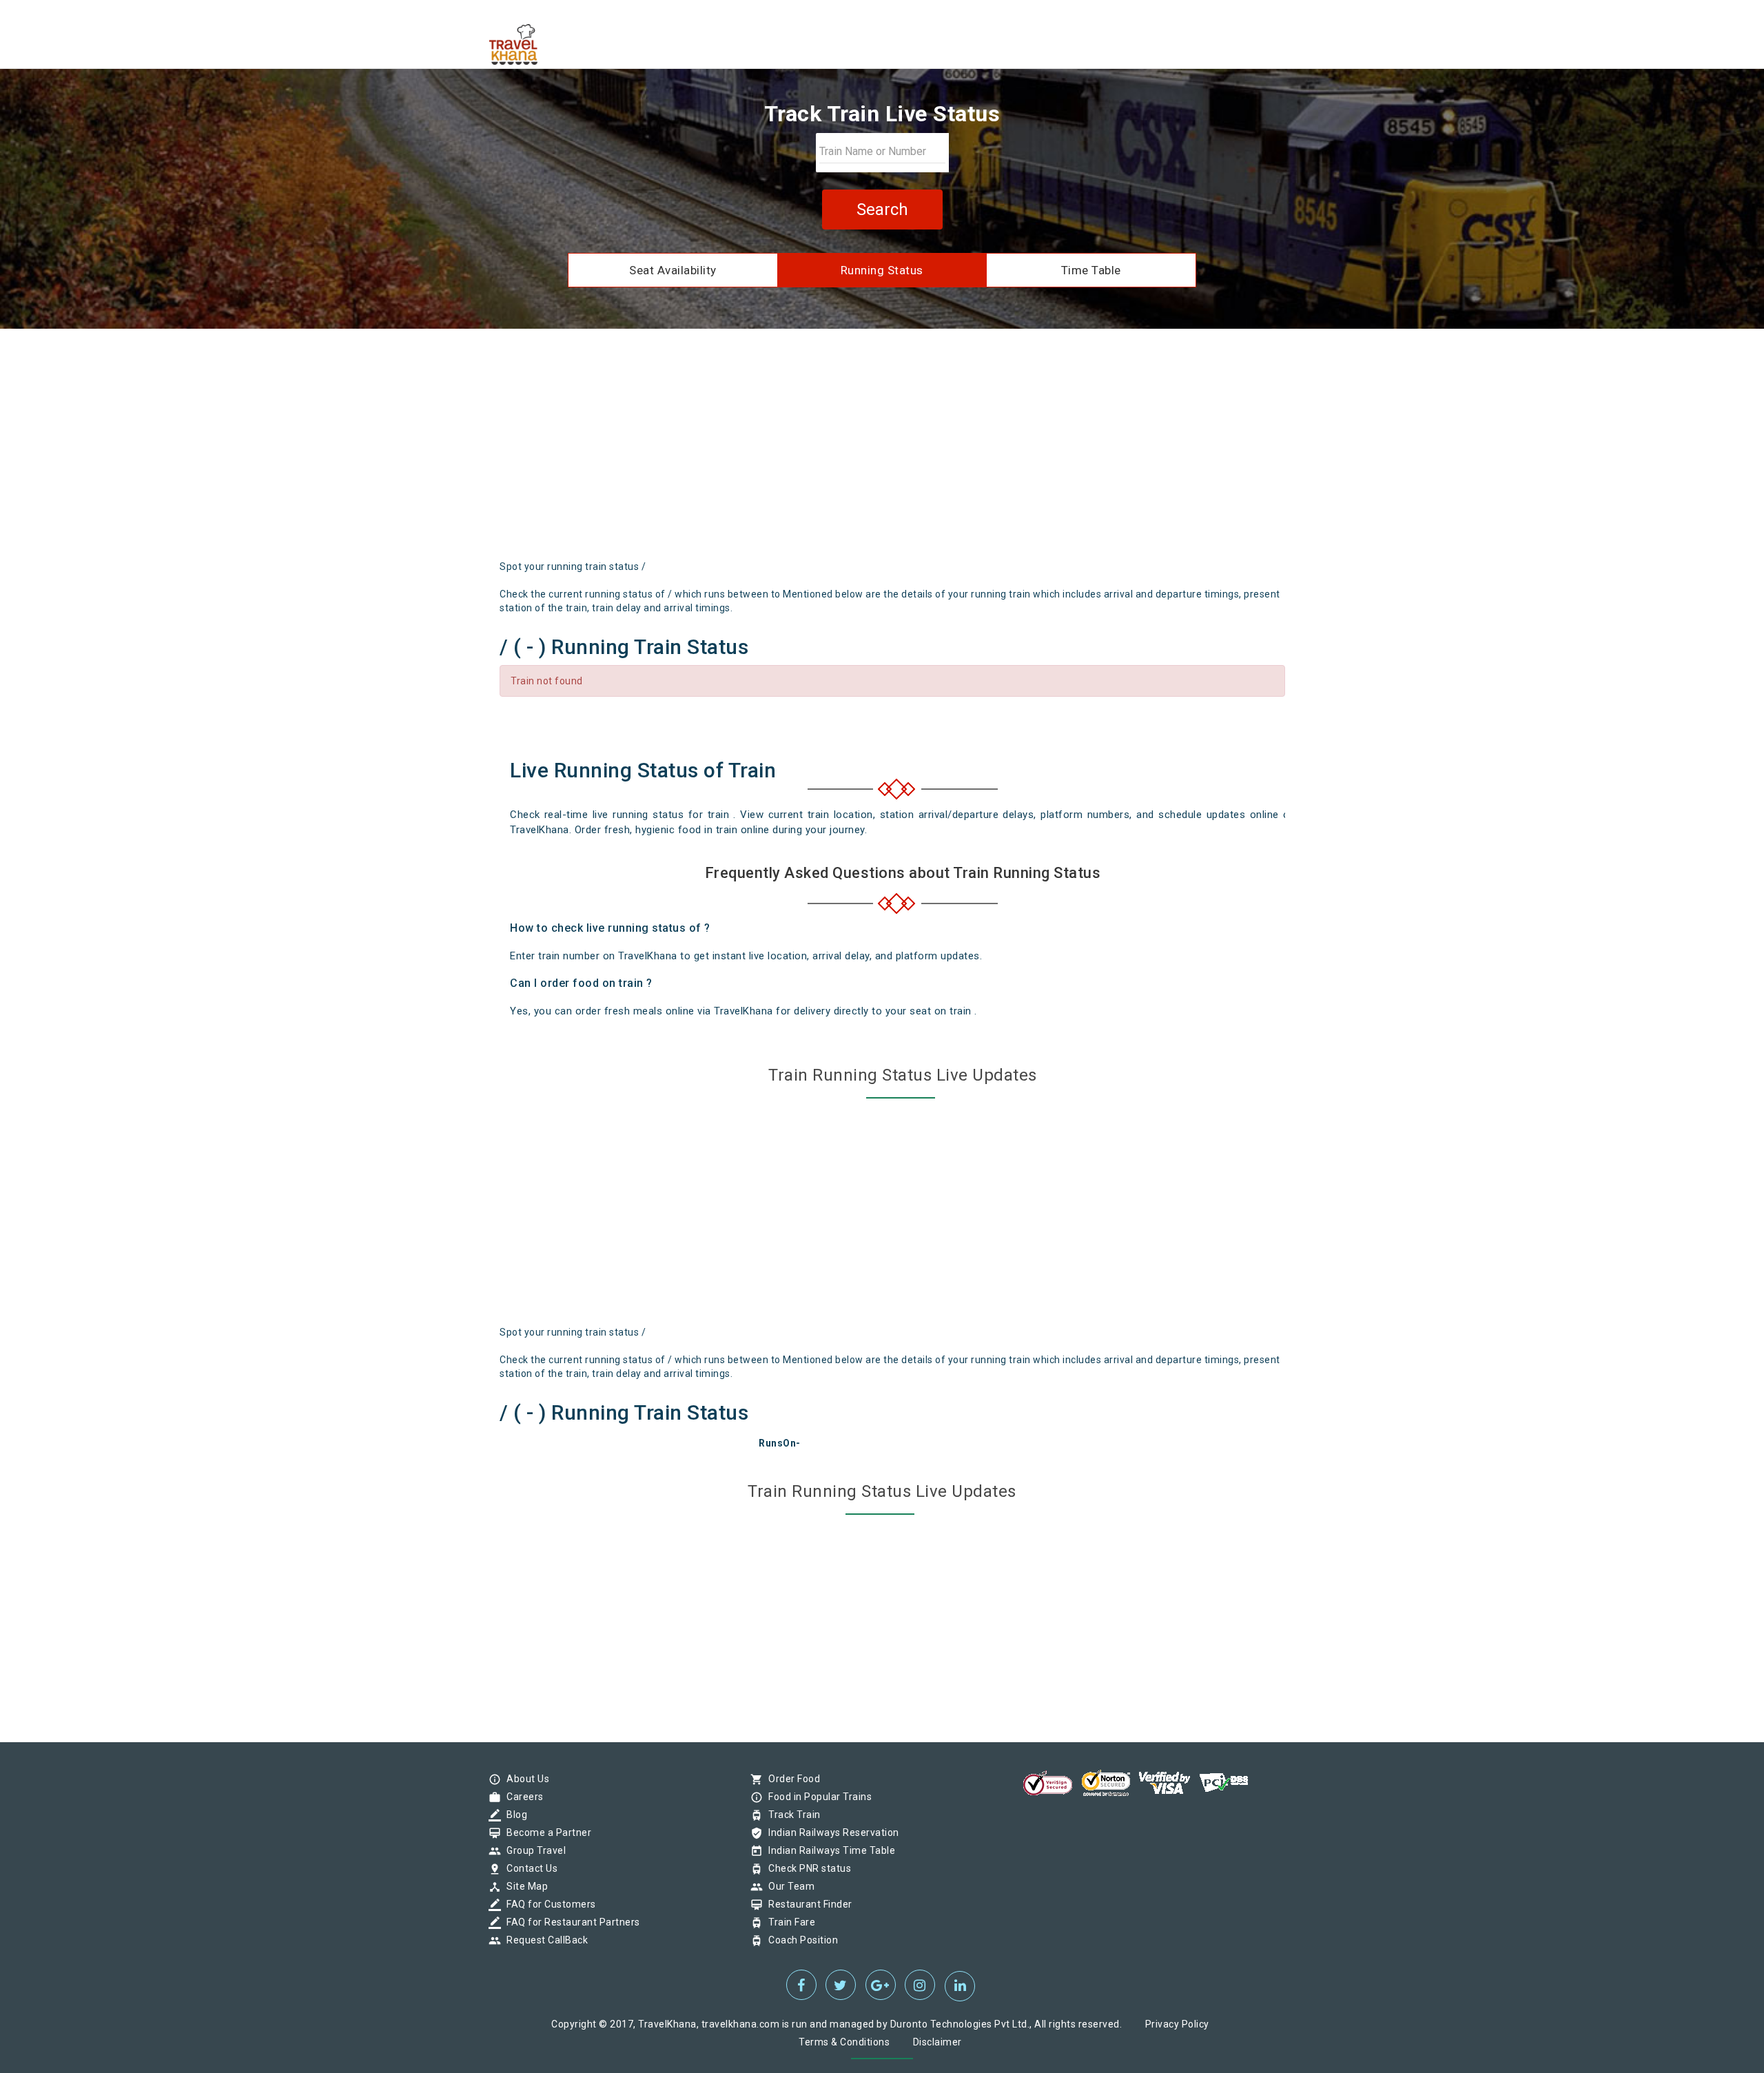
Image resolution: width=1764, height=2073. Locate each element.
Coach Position (800, 1940)
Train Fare (788, 1922)
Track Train (791, 1815)
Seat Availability (673, 270)
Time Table (1091, 270)
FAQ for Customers (548, 1904)
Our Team (788, 1886)
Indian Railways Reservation (830, 1832)
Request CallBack (544, 1940)
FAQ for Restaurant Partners (570, 1922)
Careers (522, 1797)
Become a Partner (545, 1832)
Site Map (524, 1886)
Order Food (791, 1779)
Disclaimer (937, 2042)
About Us (524, 1779)
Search (882, 210)
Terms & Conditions (844, 2042)
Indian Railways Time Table (828, 1850)
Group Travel (533, 1850)
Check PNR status (806, 1868)
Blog (513, 1815)
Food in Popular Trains (817, 1797)
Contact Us (529, 1868)
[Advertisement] (882, 449)
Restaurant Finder (807, 1904)
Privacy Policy (1177, 2024)
